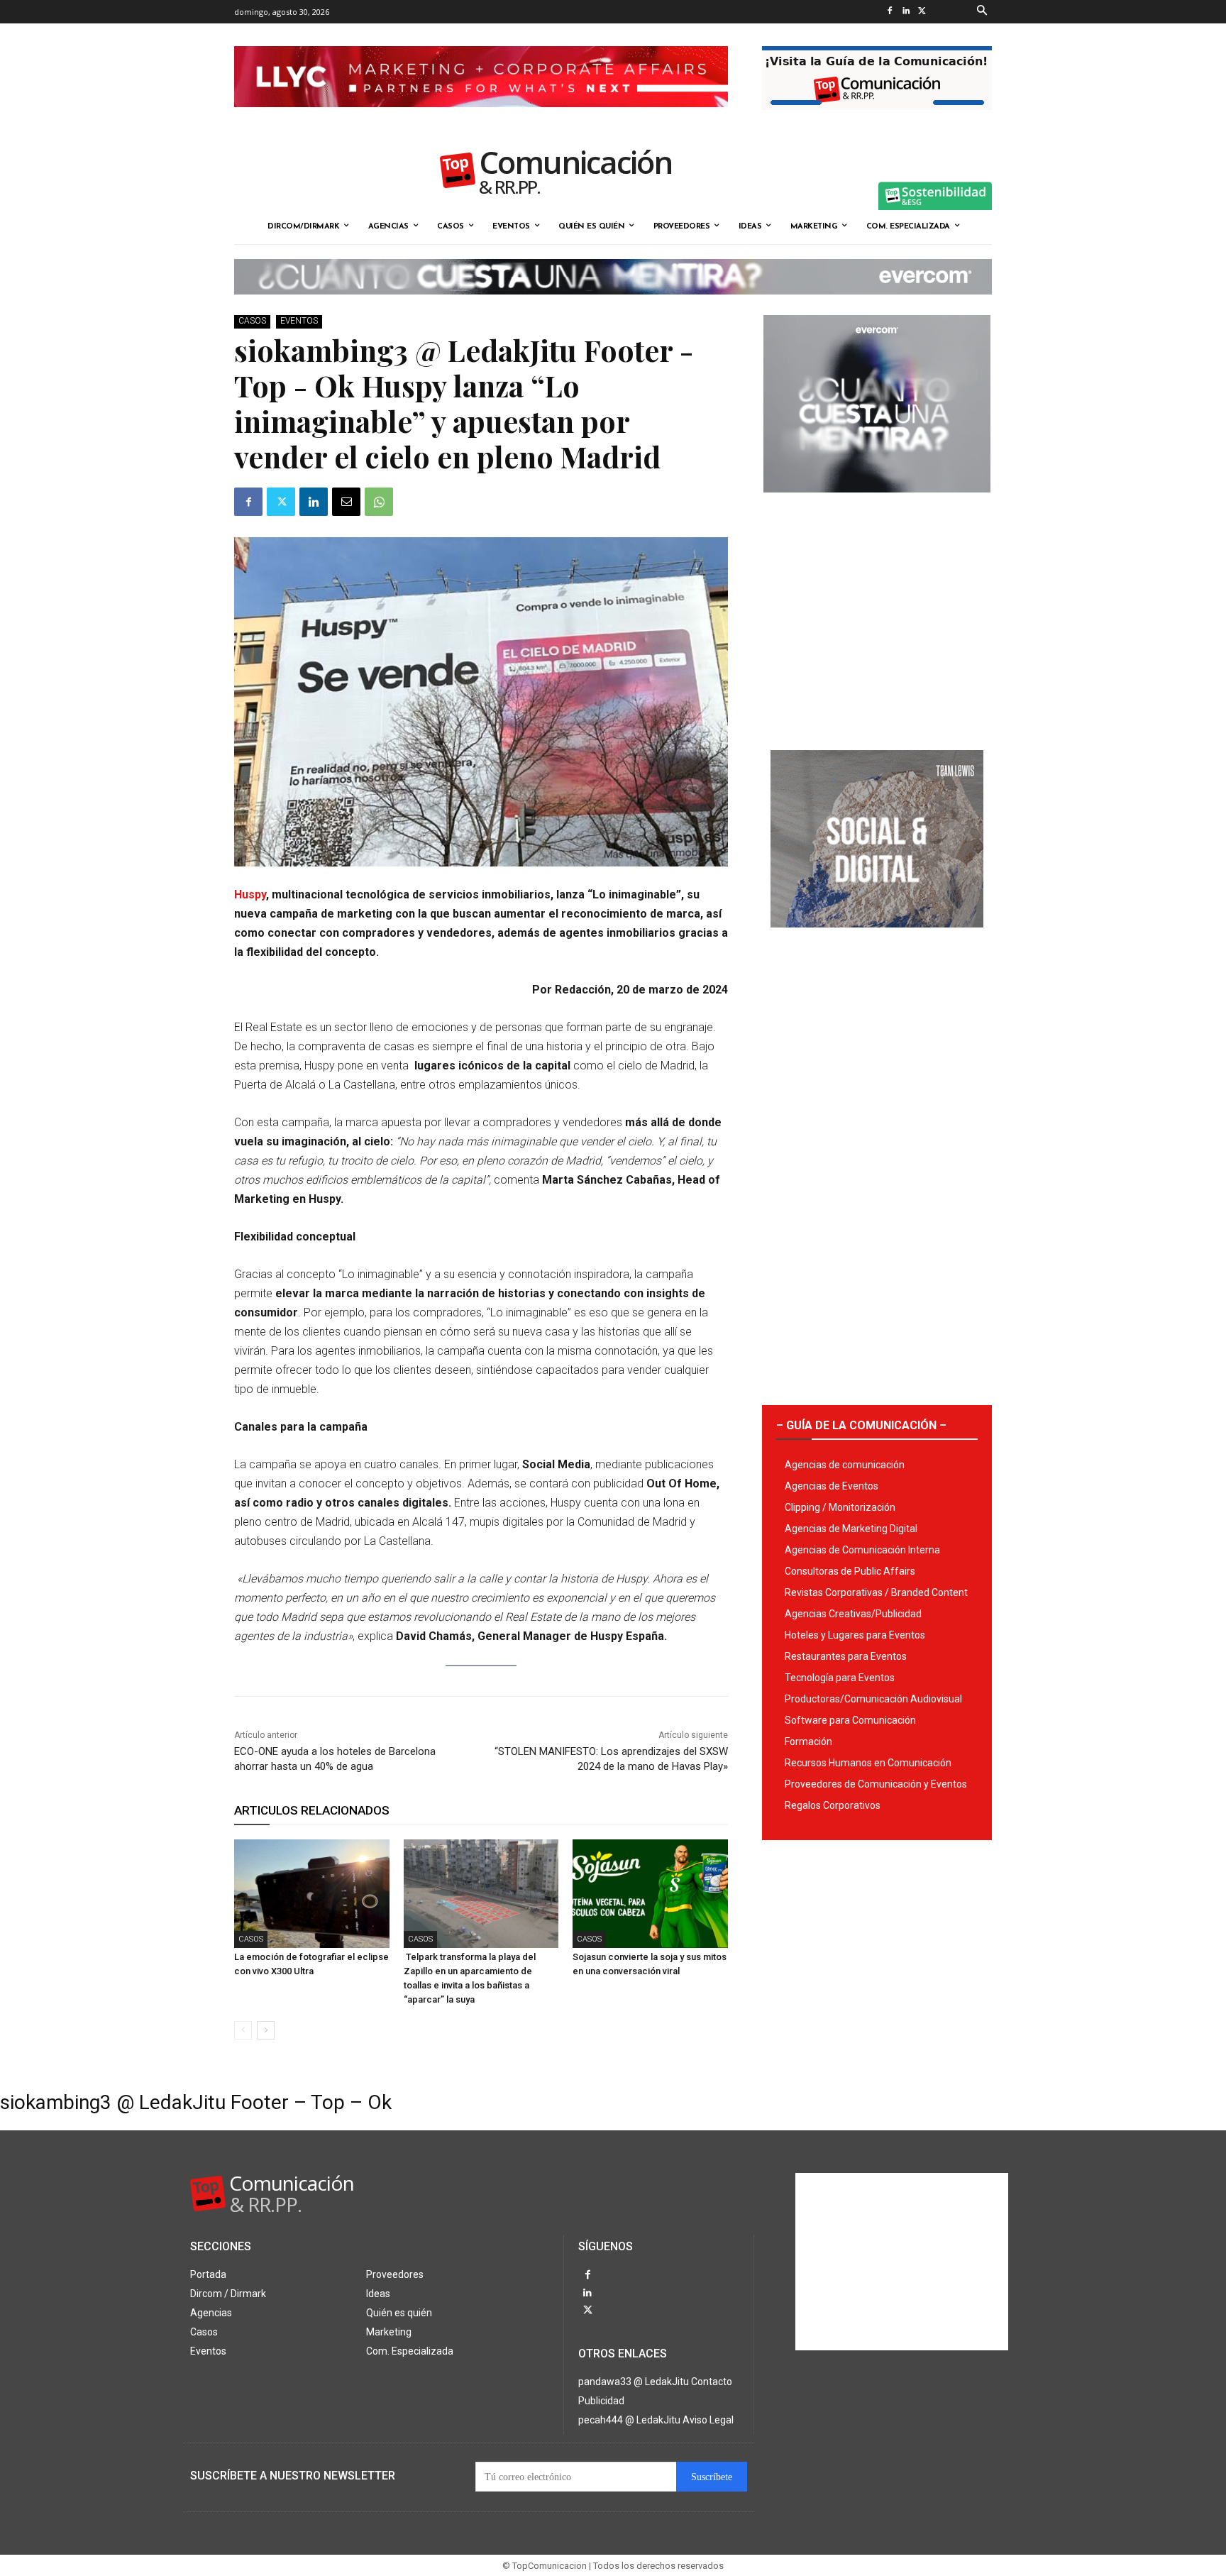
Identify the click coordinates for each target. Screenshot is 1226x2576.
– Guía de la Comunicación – (861, 1425)
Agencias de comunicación (845, 1465)
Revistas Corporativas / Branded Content (876, 1592)
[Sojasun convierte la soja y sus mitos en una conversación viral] (650, 1894)
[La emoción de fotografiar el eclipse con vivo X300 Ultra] (312, 1894)
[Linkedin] (906, 12)
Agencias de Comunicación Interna (862, 1550)
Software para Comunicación (850, 1720)
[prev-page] (243, 2030)
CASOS (252, 321)
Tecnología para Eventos (840, 1678)
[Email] (346, 502)
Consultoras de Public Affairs (850, 1571)
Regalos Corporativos (833, 1805)
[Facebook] (889, 12)
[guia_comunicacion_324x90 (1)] (877, 121)
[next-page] (266, 2030)
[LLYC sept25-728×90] (481, 119)
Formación (808, 1741)
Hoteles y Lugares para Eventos (855, 1635)
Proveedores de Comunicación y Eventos (876, 1784)
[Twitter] (922, 12)
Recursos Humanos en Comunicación (868, 1763)
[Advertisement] (877, 616)
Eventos (299, 321)
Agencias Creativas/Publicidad (853, 1614)
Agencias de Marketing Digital (851, 1529)
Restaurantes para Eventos (846, 1656)
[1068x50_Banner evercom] (613, 306)
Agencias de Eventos (832, 1486)
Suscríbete (712, 2477)
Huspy (250, 895)
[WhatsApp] (379, 502)
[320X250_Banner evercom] (877, 504)
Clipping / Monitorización (840, 1507)
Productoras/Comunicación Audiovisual (873, 1699)
